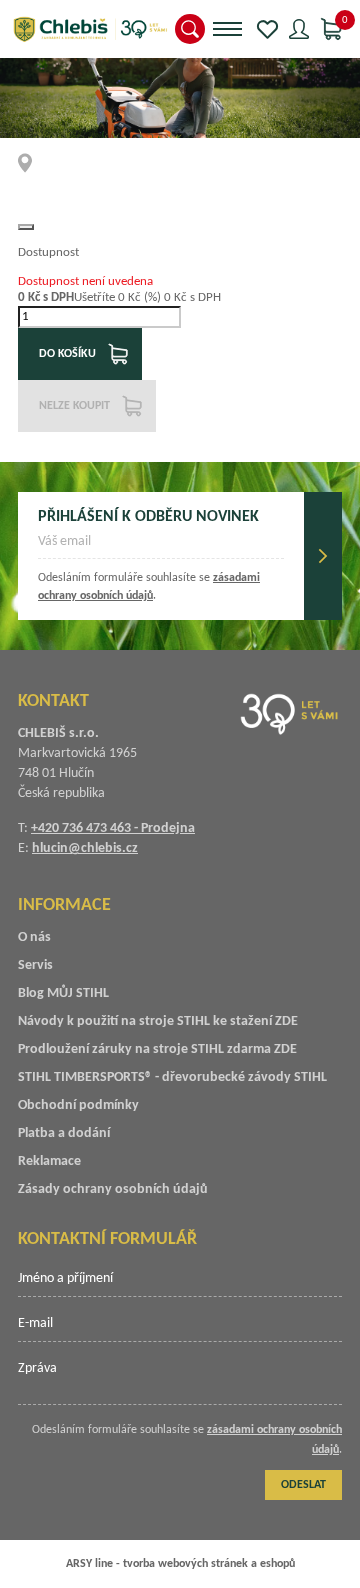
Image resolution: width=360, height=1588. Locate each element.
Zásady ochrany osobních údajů (113, 1189)
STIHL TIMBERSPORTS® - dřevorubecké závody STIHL (172, 1077)
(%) (152, 297)
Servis (35, 965)
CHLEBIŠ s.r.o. (90, 29)
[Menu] (227, 29)
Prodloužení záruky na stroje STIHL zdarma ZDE (157, 1049)
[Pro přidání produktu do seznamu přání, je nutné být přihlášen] (26, 227)
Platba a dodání (64, 1133)
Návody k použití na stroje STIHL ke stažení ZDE (158, 1021)
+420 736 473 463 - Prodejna (113, 828)
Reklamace (49, 1161)
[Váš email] (161, 548)
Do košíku (67, 354)
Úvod (31, 163)
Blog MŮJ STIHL (63, 993)
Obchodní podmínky (78, 1105)
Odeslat (323, 556)
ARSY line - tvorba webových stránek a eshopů (180, 1564)
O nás (34, 937)
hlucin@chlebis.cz (85, 848)
